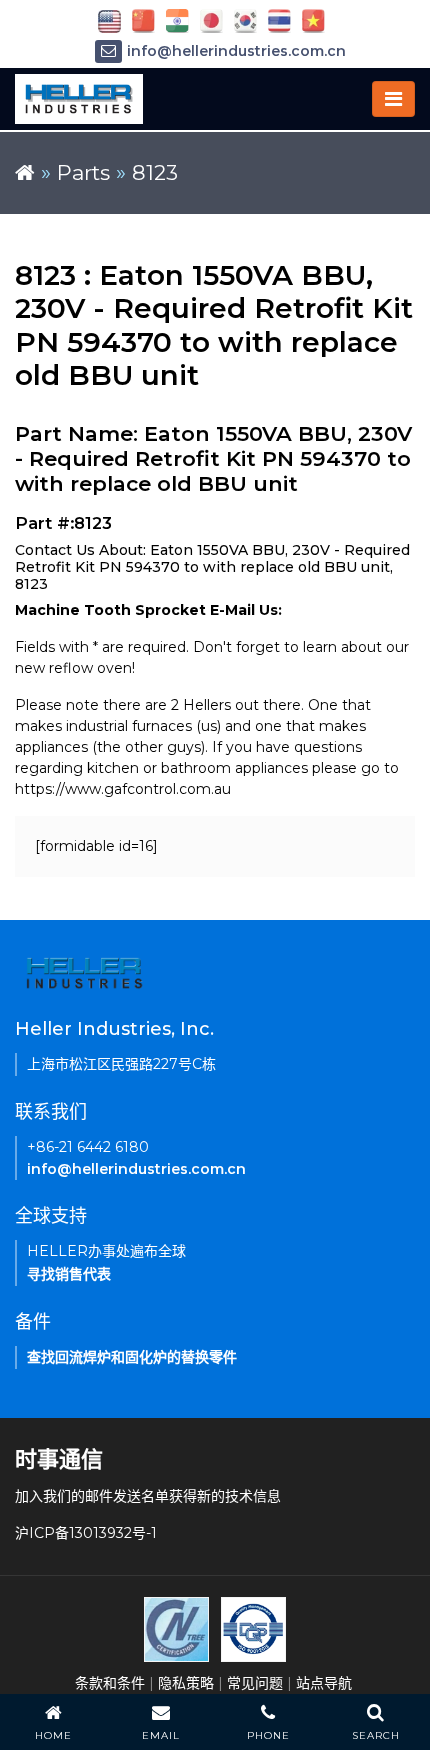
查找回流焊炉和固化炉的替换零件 (132, 1357)
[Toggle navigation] (393, 99)
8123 (155, 172)
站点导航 (324, 1683)
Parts (83, 172)
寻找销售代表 (69, 1274)
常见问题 (255, 1683)
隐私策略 (186, 1683)
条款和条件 (110, 1683)
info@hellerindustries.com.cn (236, 51)
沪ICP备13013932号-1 (86, 1533)
